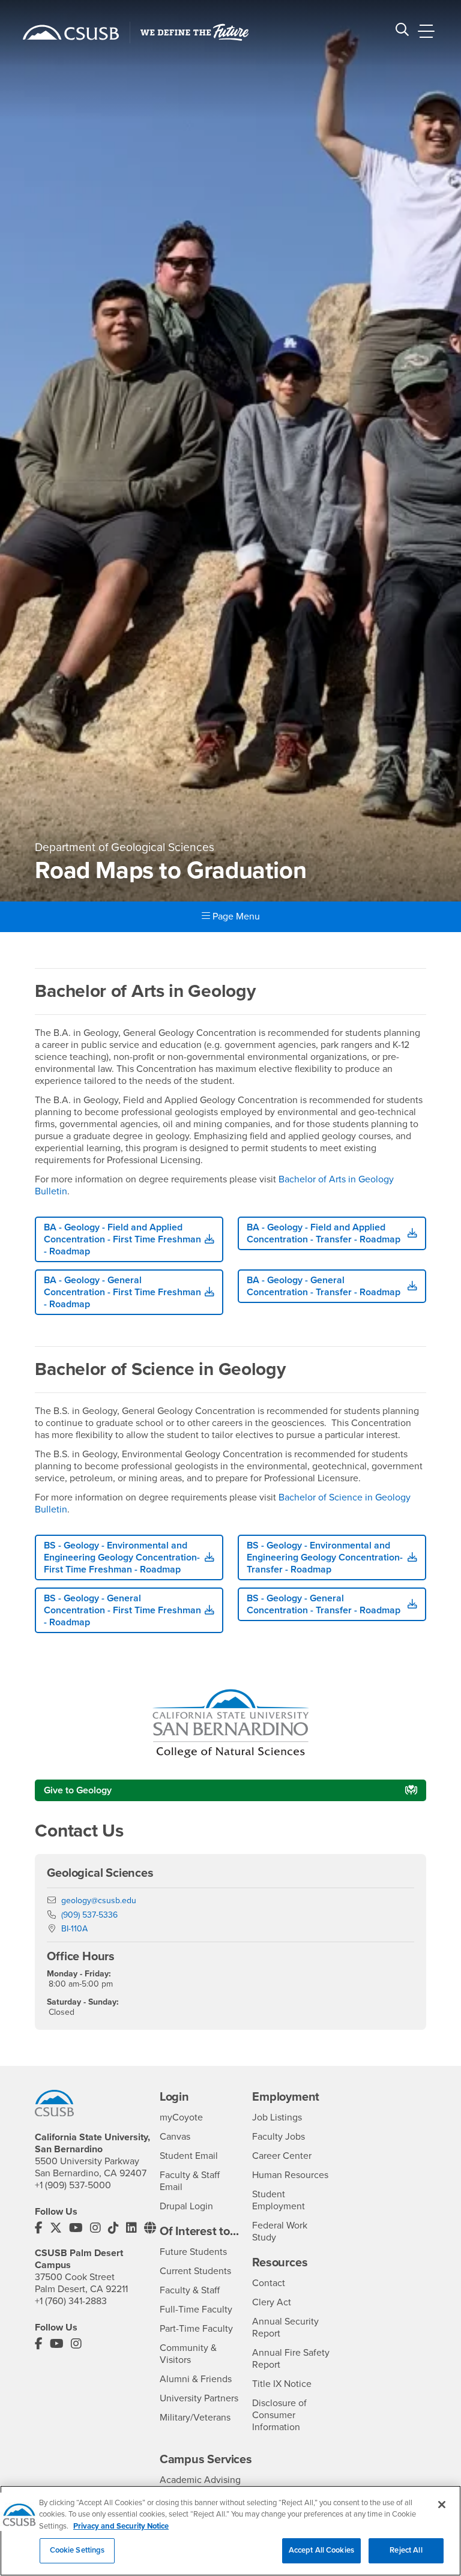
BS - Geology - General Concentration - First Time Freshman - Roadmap (122, 1610)
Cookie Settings (77, 2550)
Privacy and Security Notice (121, 2526)
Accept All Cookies (321, 2550)
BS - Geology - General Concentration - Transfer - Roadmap (324, 1604)
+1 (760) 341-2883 (71, 2301)
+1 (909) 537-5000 (73, 2185)
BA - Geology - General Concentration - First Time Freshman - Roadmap (122, 1292)
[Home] (71, 32)
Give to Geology (78, 1790)
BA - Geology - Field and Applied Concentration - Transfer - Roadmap (324, 1233)
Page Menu (235, 916)
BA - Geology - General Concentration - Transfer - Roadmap (324, 1286)
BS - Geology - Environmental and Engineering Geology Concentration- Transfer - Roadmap (325, 1557)
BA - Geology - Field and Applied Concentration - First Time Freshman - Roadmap (122, 1239)
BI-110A (74, 1929)
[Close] (442, 2505)
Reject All (406, 2550)
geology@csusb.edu (99, 1900)
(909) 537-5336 (89, 1915)
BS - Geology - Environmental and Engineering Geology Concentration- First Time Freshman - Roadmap (122, 1557)
